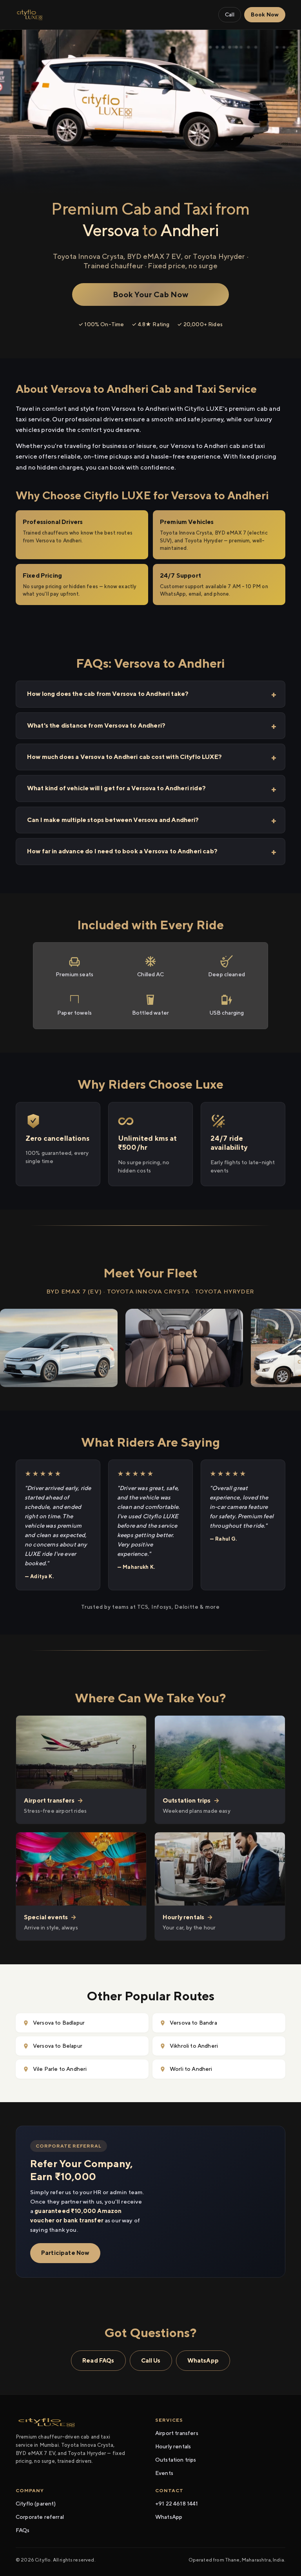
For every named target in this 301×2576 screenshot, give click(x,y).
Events (164, 2473)
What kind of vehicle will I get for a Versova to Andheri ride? (116, 788)
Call (230, 14)
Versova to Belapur (58, 2046)
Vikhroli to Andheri (194, 2046)
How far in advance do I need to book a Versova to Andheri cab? (122, 851)
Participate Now (65, 2253)
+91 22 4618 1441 (177, 2504)
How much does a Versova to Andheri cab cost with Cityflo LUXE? (124, 757)
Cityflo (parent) (36, 2504)
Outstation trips (176, 2460)
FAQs (23, 2530)
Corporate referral (40, 2517)
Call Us (151, 2360)
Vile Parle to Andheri (60, 2069)
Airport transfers (177, 2433)
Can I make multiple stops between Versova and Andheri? (113, 820)
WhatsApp (203, 2360)
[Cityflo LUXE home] (30, 15)
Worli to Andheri (191, 2069)
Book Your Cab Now (151, 294)
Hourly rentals (173, 2446)
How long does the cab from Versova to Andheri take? (108, 694)
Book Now (265, 14)
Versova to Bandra (193, 2023)
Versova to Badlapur (59, 2023)
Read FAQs (98, 2360)
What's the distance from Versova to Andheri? (96, 725)
